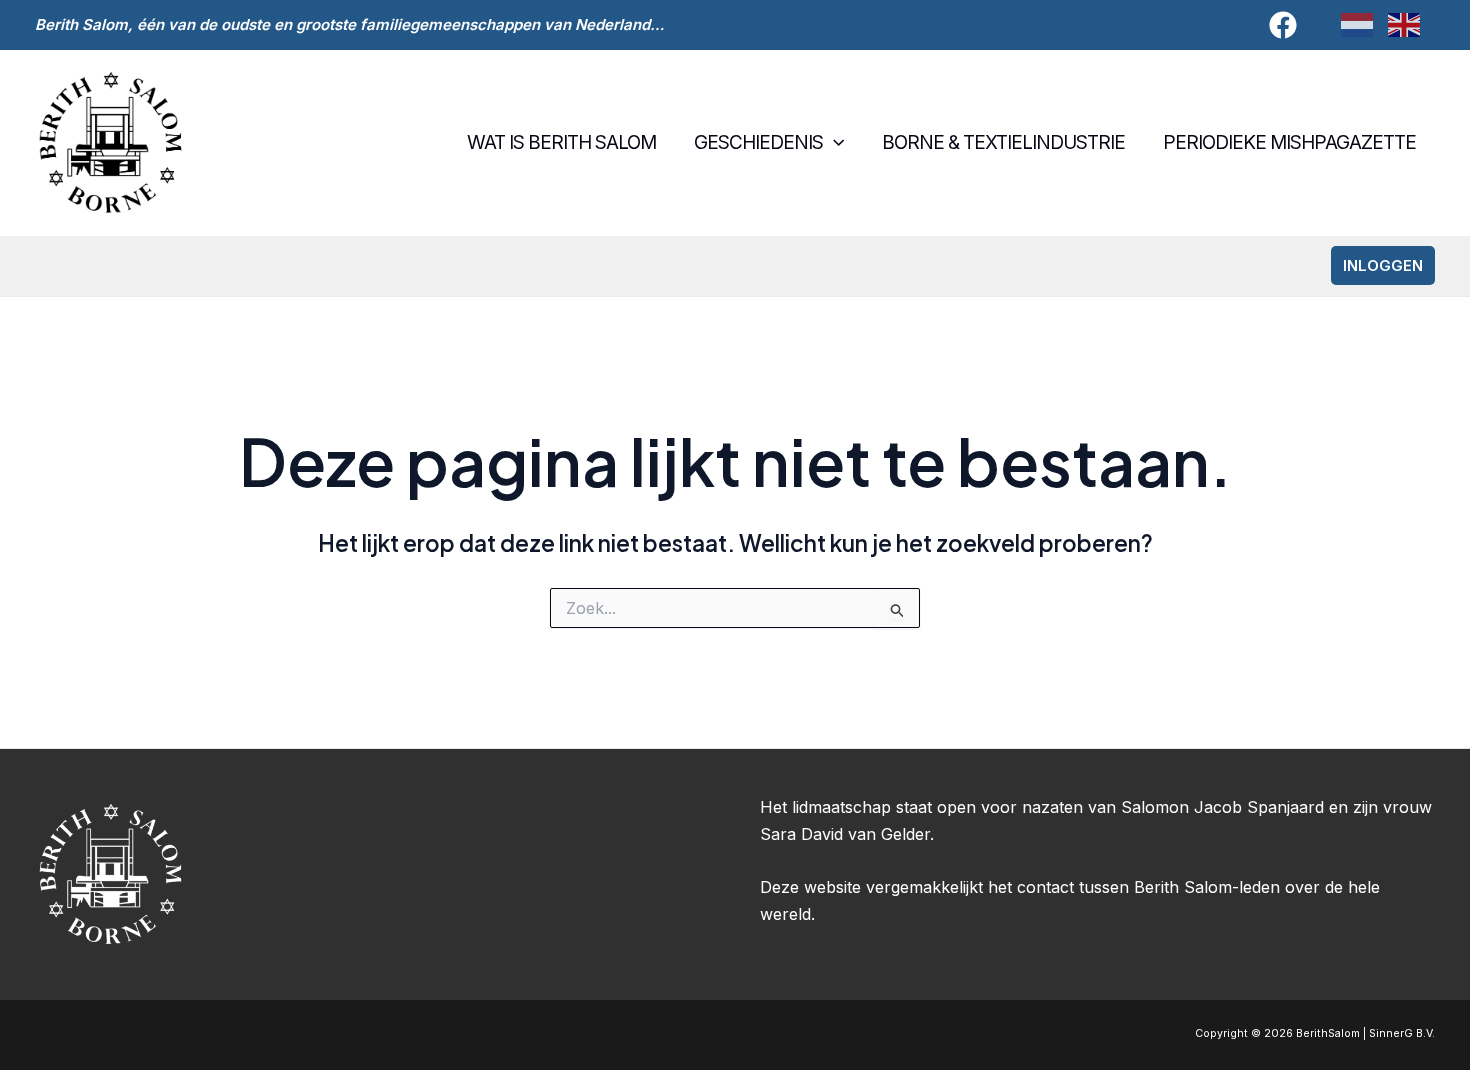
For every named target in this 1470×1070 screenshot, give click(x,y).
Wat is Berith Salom (561, 142)
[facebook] (1286, 25)
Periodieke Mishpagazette (1289, 142)
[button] (833, 143)
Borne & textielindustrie (1003, 142)
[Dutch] (1364, 24)
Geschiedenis (758, 142)
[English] (1411, 24)
